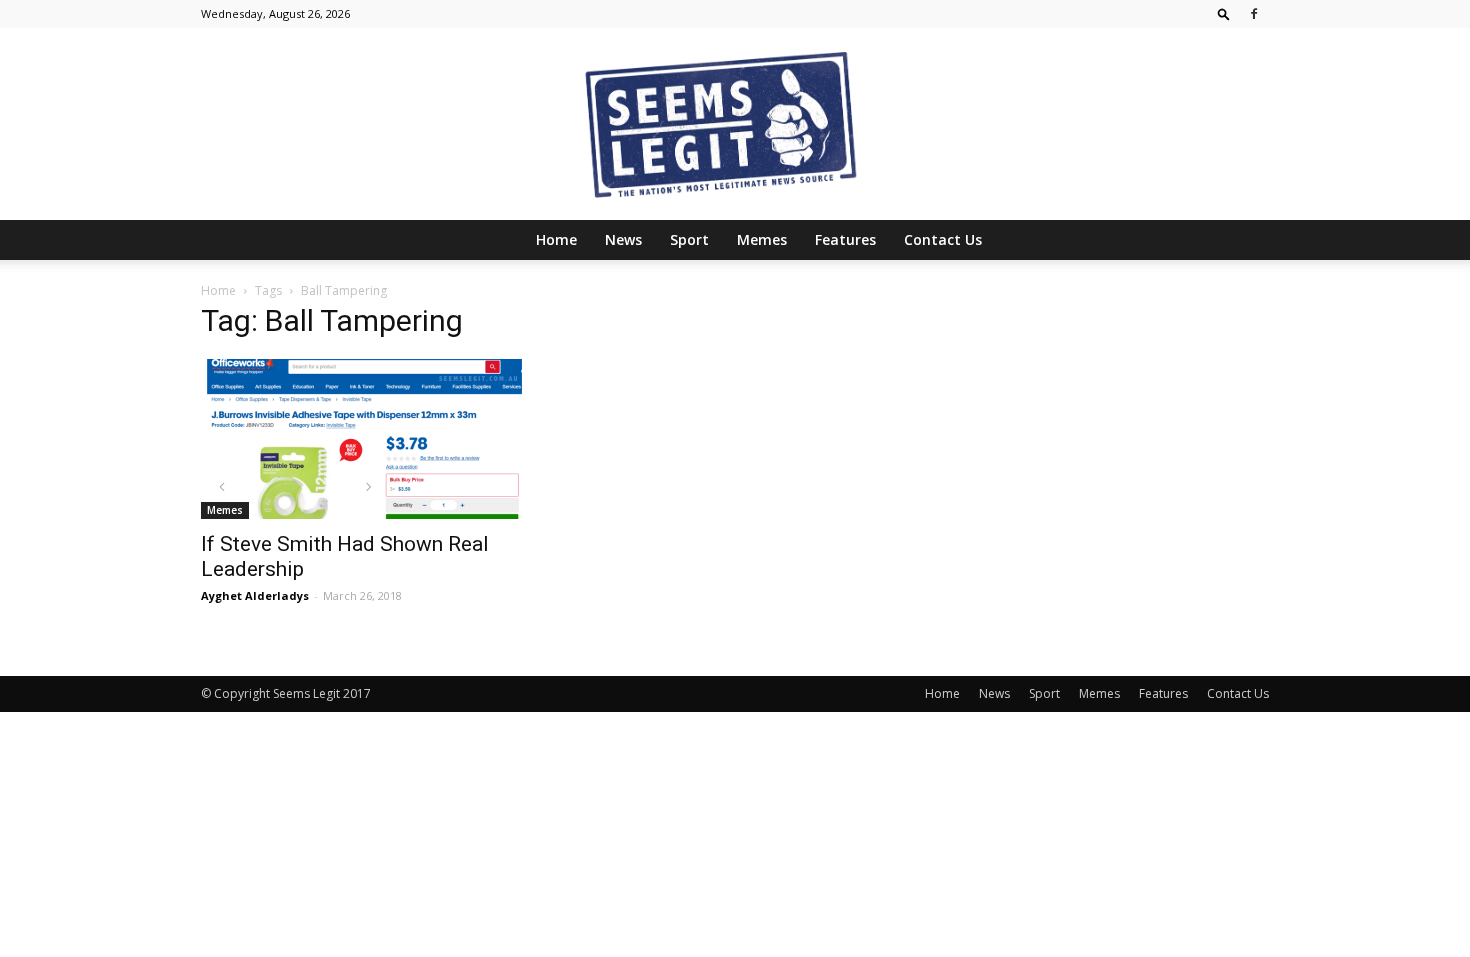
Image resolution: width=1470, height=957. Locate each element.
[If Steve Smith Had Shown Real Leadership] (363, 439)
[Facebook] (1254, 14)
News (623, 239)
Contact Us (943, 239)
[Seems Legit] (735, 124)
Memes (762, 239)
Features (845, 239)
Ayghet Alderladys (255, 595)
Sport (689, 239)
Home (556, 239)
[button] (1224, 13)
